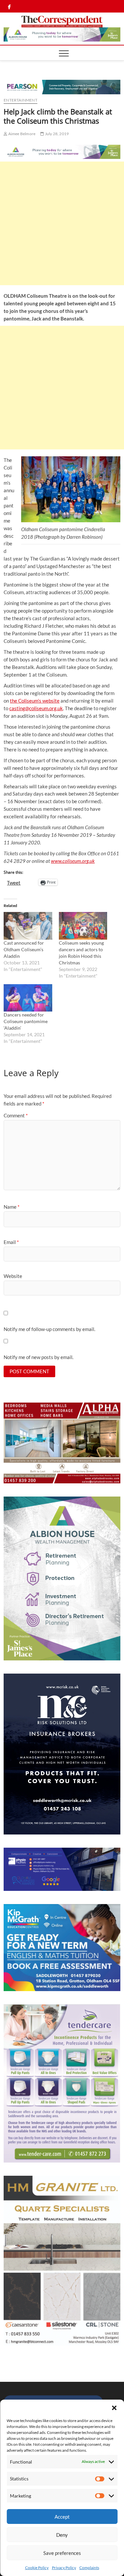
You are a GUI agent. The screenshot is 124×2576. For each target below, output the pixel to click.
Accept (62, 2517)
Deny (62, 2535)
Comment (16, 1115)
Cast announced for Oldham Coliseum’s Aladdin (24, 949)
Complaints (89, 2568)
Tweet (14, 882)
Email (11, 1242)
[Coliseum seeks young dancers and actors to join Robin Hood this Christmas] (83, 926)
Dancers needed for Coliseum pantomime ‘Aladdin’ (26, 1021)
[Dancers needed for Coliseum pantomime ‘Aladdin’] (28, 998)
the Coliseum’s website (35, 701)
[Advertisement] (62, 223)
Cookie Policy (37, 2568)
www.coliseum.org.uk (73, 861)
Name (12, 1207)
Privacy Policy (64, 2568)
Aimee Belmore (21, 134)
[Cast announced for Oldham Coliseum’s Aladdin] (28, 926)
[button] (114, 2408)
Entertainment (21, 100)
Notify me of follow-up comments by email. (49, 1329)
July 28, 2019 (56, 134)
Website (13, 1276)
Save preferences (62, 2553)
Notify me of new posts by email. (39, 1357)
